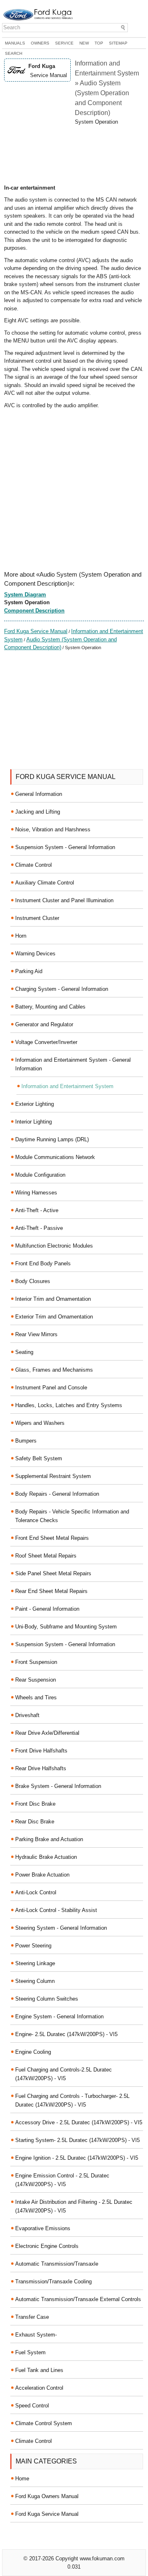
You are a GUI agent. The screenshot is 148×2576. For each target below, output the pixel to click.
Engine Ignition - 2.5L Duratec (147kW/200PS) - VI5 (77, 2158)
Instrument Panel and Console (51, 1388)
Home (22, 2479)
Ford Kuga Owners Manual (47, 2496)
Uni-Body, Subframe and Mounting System (66, 1627)
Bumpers (26, 1441)
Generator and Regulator (44, 1024)
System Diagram (25, 595)
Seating (24, 1352)
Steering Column (35, 1981)
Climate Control (34, 865)
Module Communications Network (55, 1157)
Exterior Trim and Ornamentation (54, 1317)
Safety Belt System (39, 1458)
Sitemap (118, 43)
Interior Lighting (34, 1122)
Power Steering (33, 1946)
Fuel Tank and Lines (39, 2370)
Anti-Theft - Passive (39, 1228)
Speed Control (32, 2406)
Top (99, 43)
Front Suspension (36, 1662)
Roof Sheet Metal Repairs (46, 1556)
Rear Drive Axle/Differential (47, 1733)
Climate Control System (44, 2423)
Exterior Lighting (35, 1104)
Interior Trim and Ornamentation (53, 1299)
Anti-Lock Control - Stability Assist (56, 1910)
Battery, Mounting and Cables (50, 1007)
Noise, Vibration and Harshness (53, 829)
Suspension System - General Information (65, 847)
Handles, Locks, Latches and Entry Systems (69, 1405)
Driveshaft (27, 1715)
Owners (40, 43)
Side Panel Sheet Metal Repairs (53, 1573)
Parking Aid (29, 971)
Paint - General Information (47, 1609)
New (84, 43)
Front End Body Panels (43, 1263)
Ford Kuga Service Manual (36, 631)
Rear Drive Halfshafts (41, 1768)
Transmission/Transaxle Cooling (53, 2282)
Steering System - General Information (61, 1928)
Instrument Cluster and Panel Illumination (64, 900)
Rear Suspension (36, 1680)
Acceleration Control (39, 2388)
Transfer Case (32, 2317)
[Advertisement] (74, 155)
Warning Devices (35, 954)
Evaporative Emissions (43, 2228)
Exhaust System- (36, 2335)
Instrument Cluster (37, 918)
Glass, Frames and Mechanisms (54, 1370)
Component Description (34, 611)
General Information (39, 794)
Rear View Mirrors (36, 1334)
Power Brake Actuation (42, 1875)
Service (64, 43)
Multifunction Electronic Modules (54, 1246)
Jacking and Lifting (38, 812)
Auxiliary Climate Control (45, 883)
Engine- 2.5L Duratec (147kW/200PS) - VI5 (66, 2034)
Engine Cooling (33, 2052)
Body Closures (33, 1281)
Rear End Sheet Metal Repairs (51, 1591)
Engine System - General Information (59, 2016)
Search (14, 53)
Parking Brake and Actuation (49, 1839)
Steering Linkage (35, 1963)
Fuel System (30, 2352)
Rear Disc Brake (35, 1822)
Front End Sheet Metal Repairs (52, 1538)
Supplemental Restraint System (53, 1476)
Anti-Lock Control (36, 1892)
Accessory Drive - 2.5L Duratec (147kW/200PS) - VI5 (79, 2122)
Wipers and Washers (40, 1423)
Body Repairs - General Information (57, 1494)
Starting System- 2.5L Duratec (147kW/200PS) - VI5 (77, 2140)
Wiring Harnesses (36, 1193)
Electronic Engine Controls (47, 2246)
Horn (21, 936)
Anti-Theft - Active (37, 1210)
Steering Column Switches (47, 1999)
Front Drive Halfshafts (41, 1751)
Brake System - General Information (58, 1786)
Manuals (15, 43)
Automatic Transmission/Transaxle (57, 2264)
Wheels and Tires (36, 1697)
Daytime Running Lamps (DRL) (52, 1139)
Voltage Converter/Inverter (46, 1042)
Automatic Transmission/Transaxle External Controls (78, 2299)
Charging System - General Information (62, 989)
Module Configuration (40, 1175)
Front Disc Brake (35, 1804)
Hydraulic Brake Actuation (46, 1857)
